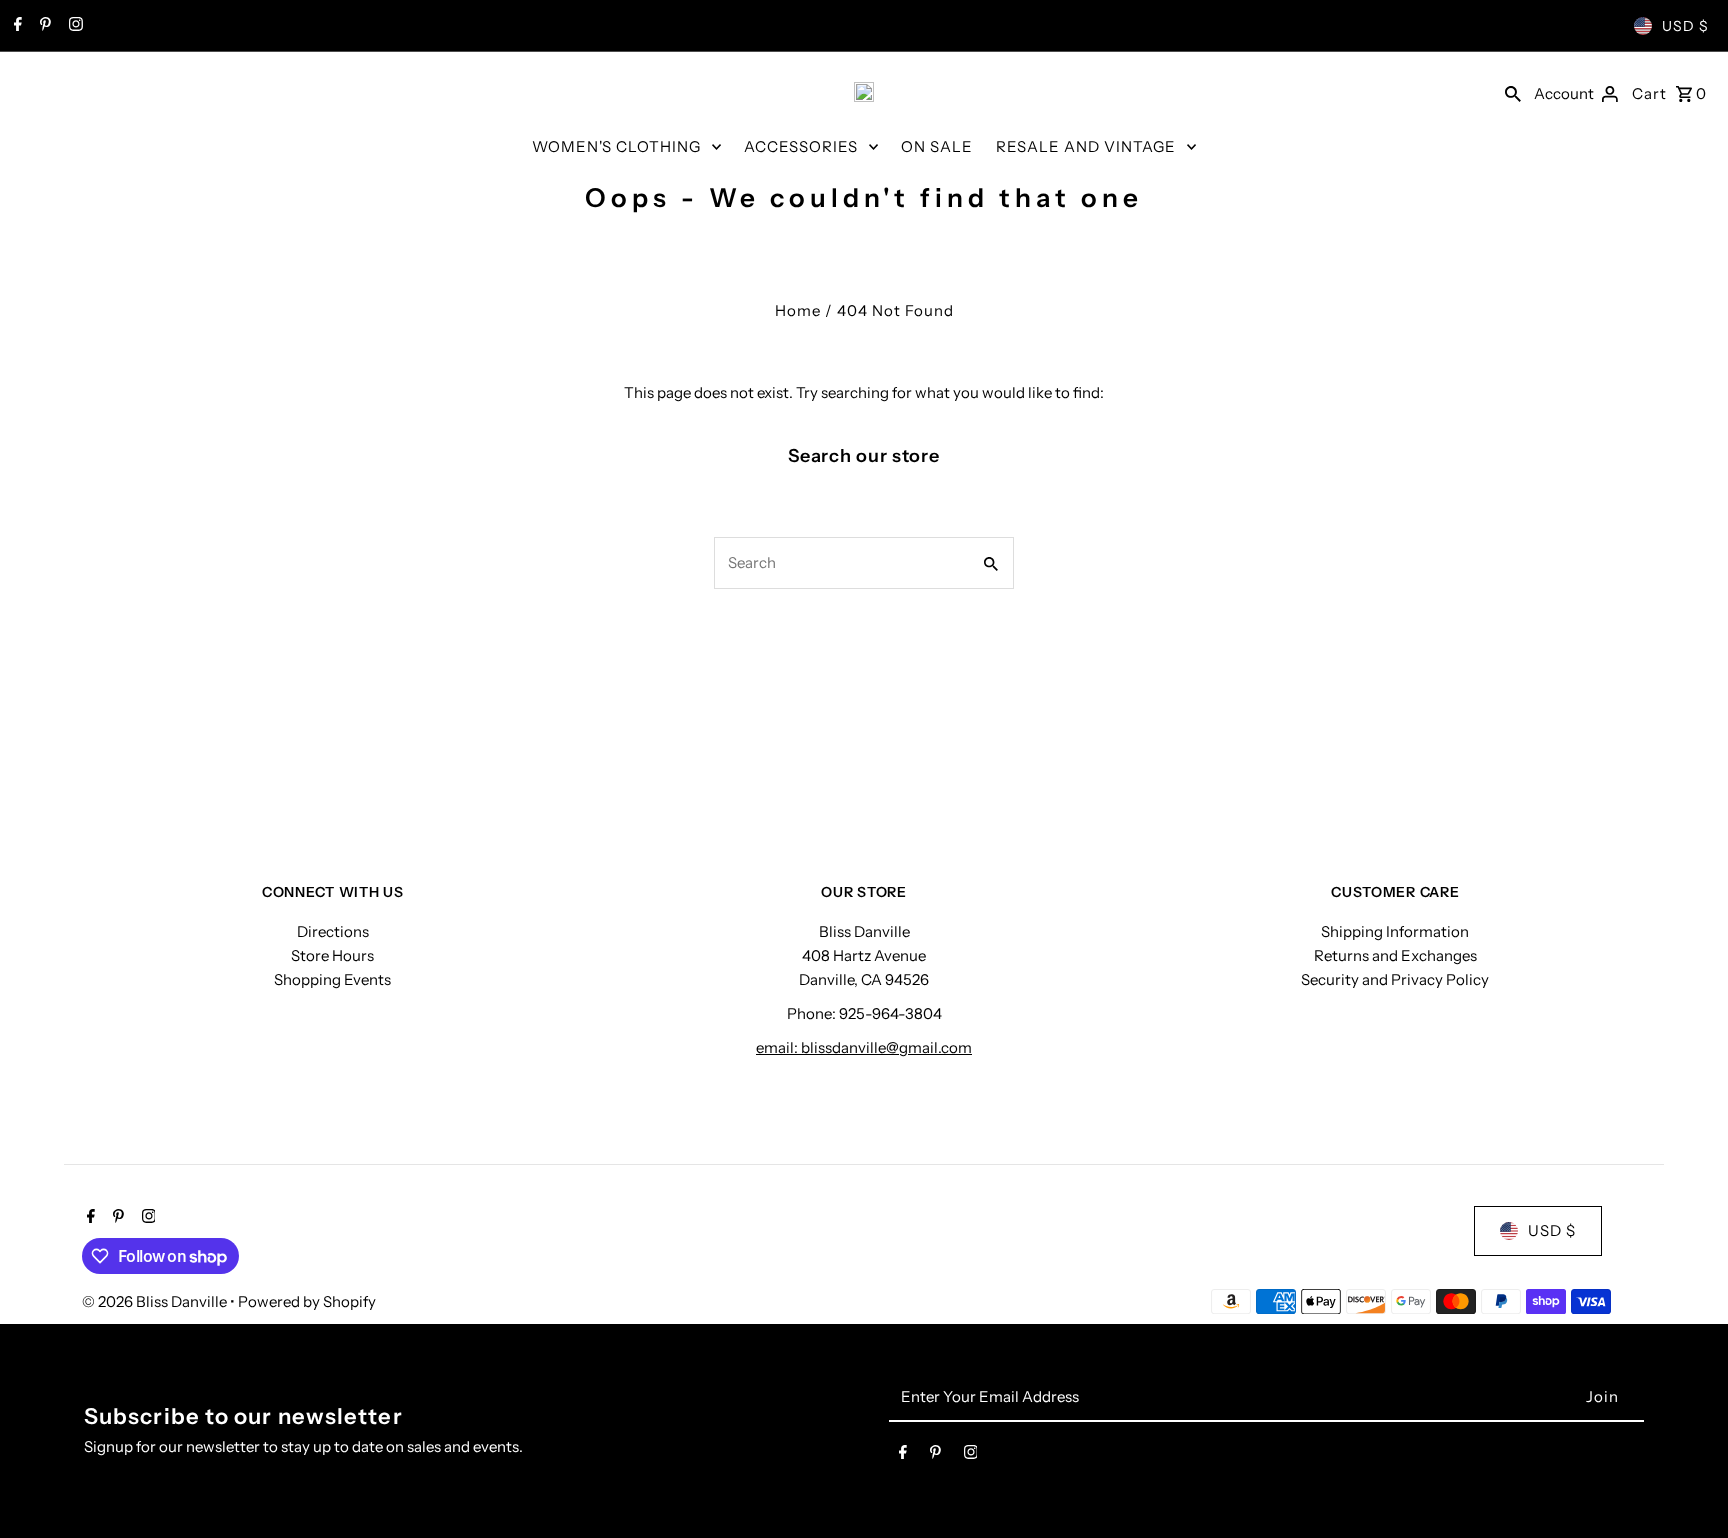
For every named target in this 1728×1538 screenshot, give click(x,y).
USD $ (1685, 26)
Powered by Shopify (307, 1301)
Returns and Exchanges (1395, 955)
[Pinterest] (43, 26)
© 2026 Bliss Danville (156, 1301)
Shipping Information (1395, 931)
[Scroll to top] (1685, 1485)
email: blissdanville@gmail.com (864, 1047)
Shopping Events (332, 979)
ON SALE (937, 146)
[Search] (1513, 92)
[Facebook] (15, 26)
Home (798, 310)
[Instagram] (73, 26)
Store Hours (332, 955)
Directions (333, 931)
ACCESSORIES (801, 146)
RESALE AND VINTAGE (1086, 146)
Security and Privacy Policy (1395, 979)
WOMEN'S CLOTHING (616, 146)
